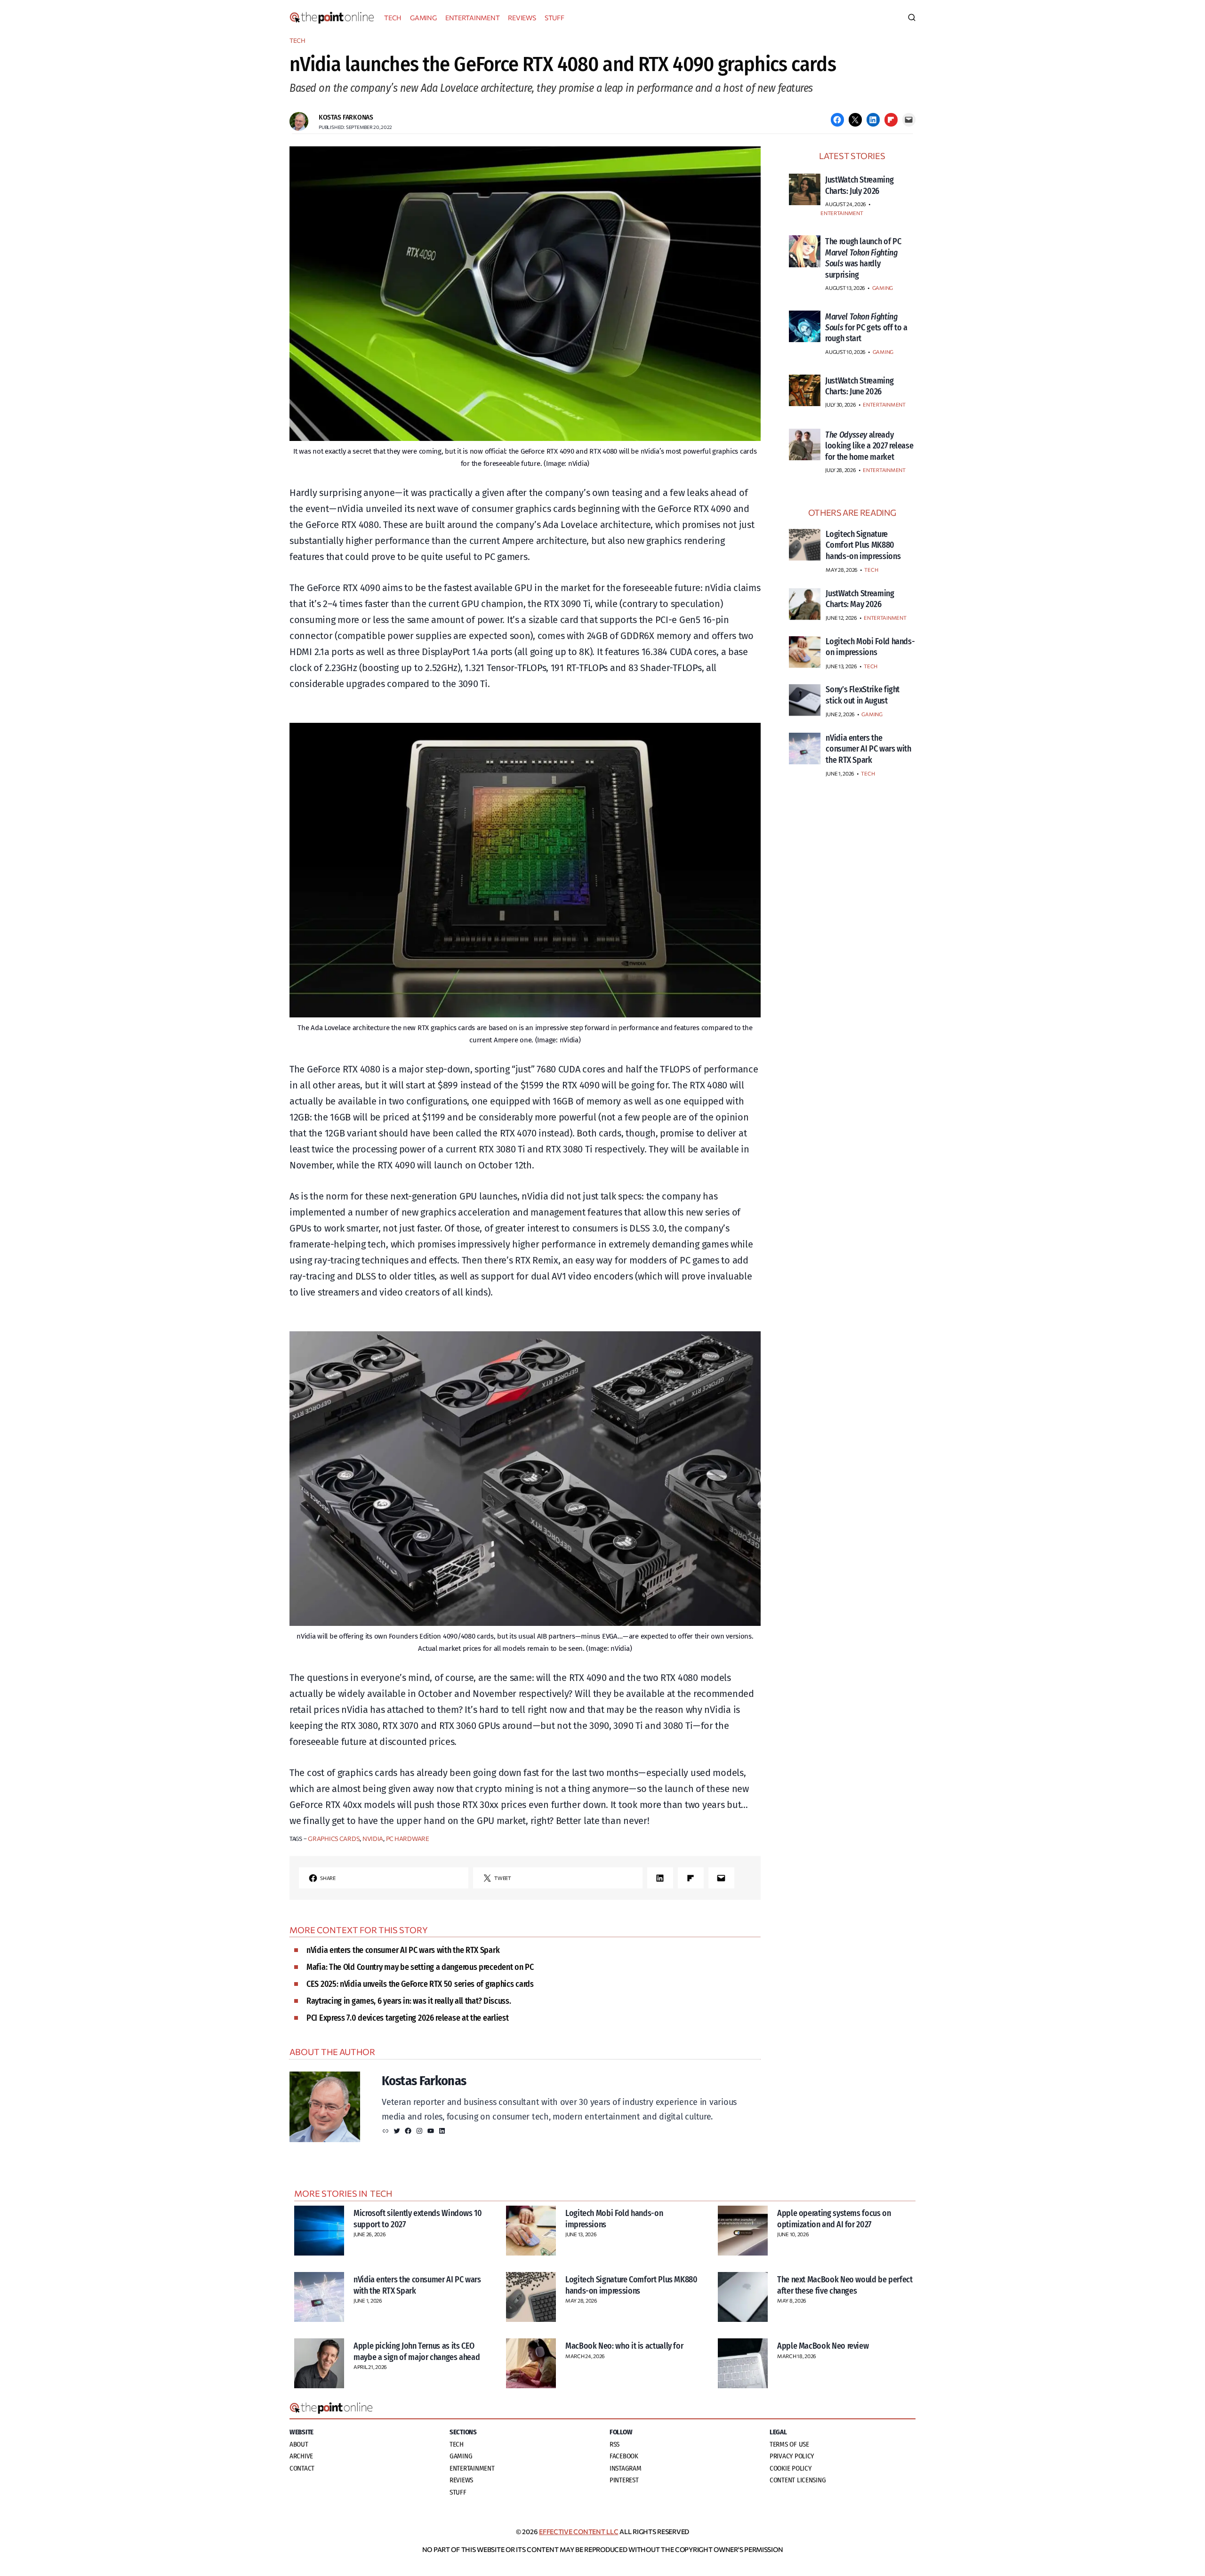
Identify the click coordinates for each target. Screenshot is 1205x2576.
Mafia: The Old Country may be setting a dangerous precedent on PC (420, 1967)
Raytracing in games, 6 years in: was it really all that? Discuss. (409, 2001)
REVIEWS (522, 18)
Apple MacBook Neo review (823, 2346)
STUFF (554, 18)
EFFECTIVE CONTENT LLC (578, 2532)
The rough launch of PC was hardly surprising (863, 258)
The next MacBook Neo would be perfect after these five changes (845, 2285)
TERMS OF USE (789, 2444)
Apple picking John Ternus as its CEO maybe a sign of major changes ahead (417, 2351)
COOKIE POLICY (791, 2468)
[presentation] (805, 189)
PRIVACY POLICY (792, 2456)
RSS (615, 2444)
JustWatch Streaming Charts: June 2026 (859, 386)
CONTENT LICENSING (798, 2480)
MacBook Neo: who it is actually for (624, 2346)
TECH (393, 18)
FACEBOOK (624, 2456)
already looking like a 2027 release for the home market (869, 446)
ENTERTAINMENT (473, 18)
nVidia (373, 1839)
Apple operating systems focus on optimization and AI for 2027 (834, 2219)
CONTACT (302, 2468)
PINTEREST (624, 2480)
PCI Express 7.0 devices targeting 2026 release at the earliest (407, 2018)
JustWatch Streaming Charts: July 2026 (859, 185)
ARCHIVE (301, 2456)
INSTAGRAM (626, 2468)
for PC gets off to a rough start (866, 328)
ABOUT (299, 2444)
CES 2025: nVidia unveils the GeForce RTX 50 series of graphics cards (420, 1984)
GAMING (423, 18)
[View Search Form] (912, 18)
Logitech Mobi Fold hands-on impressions (614, 2219)
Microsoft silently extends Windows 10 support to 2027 (418, 2219)
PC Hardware (408, 1839)
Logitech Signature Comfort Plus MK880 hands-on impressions (631, 2285)
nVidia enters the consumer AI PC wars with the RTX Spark (403, 1950)
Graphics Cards (334, 1839)
